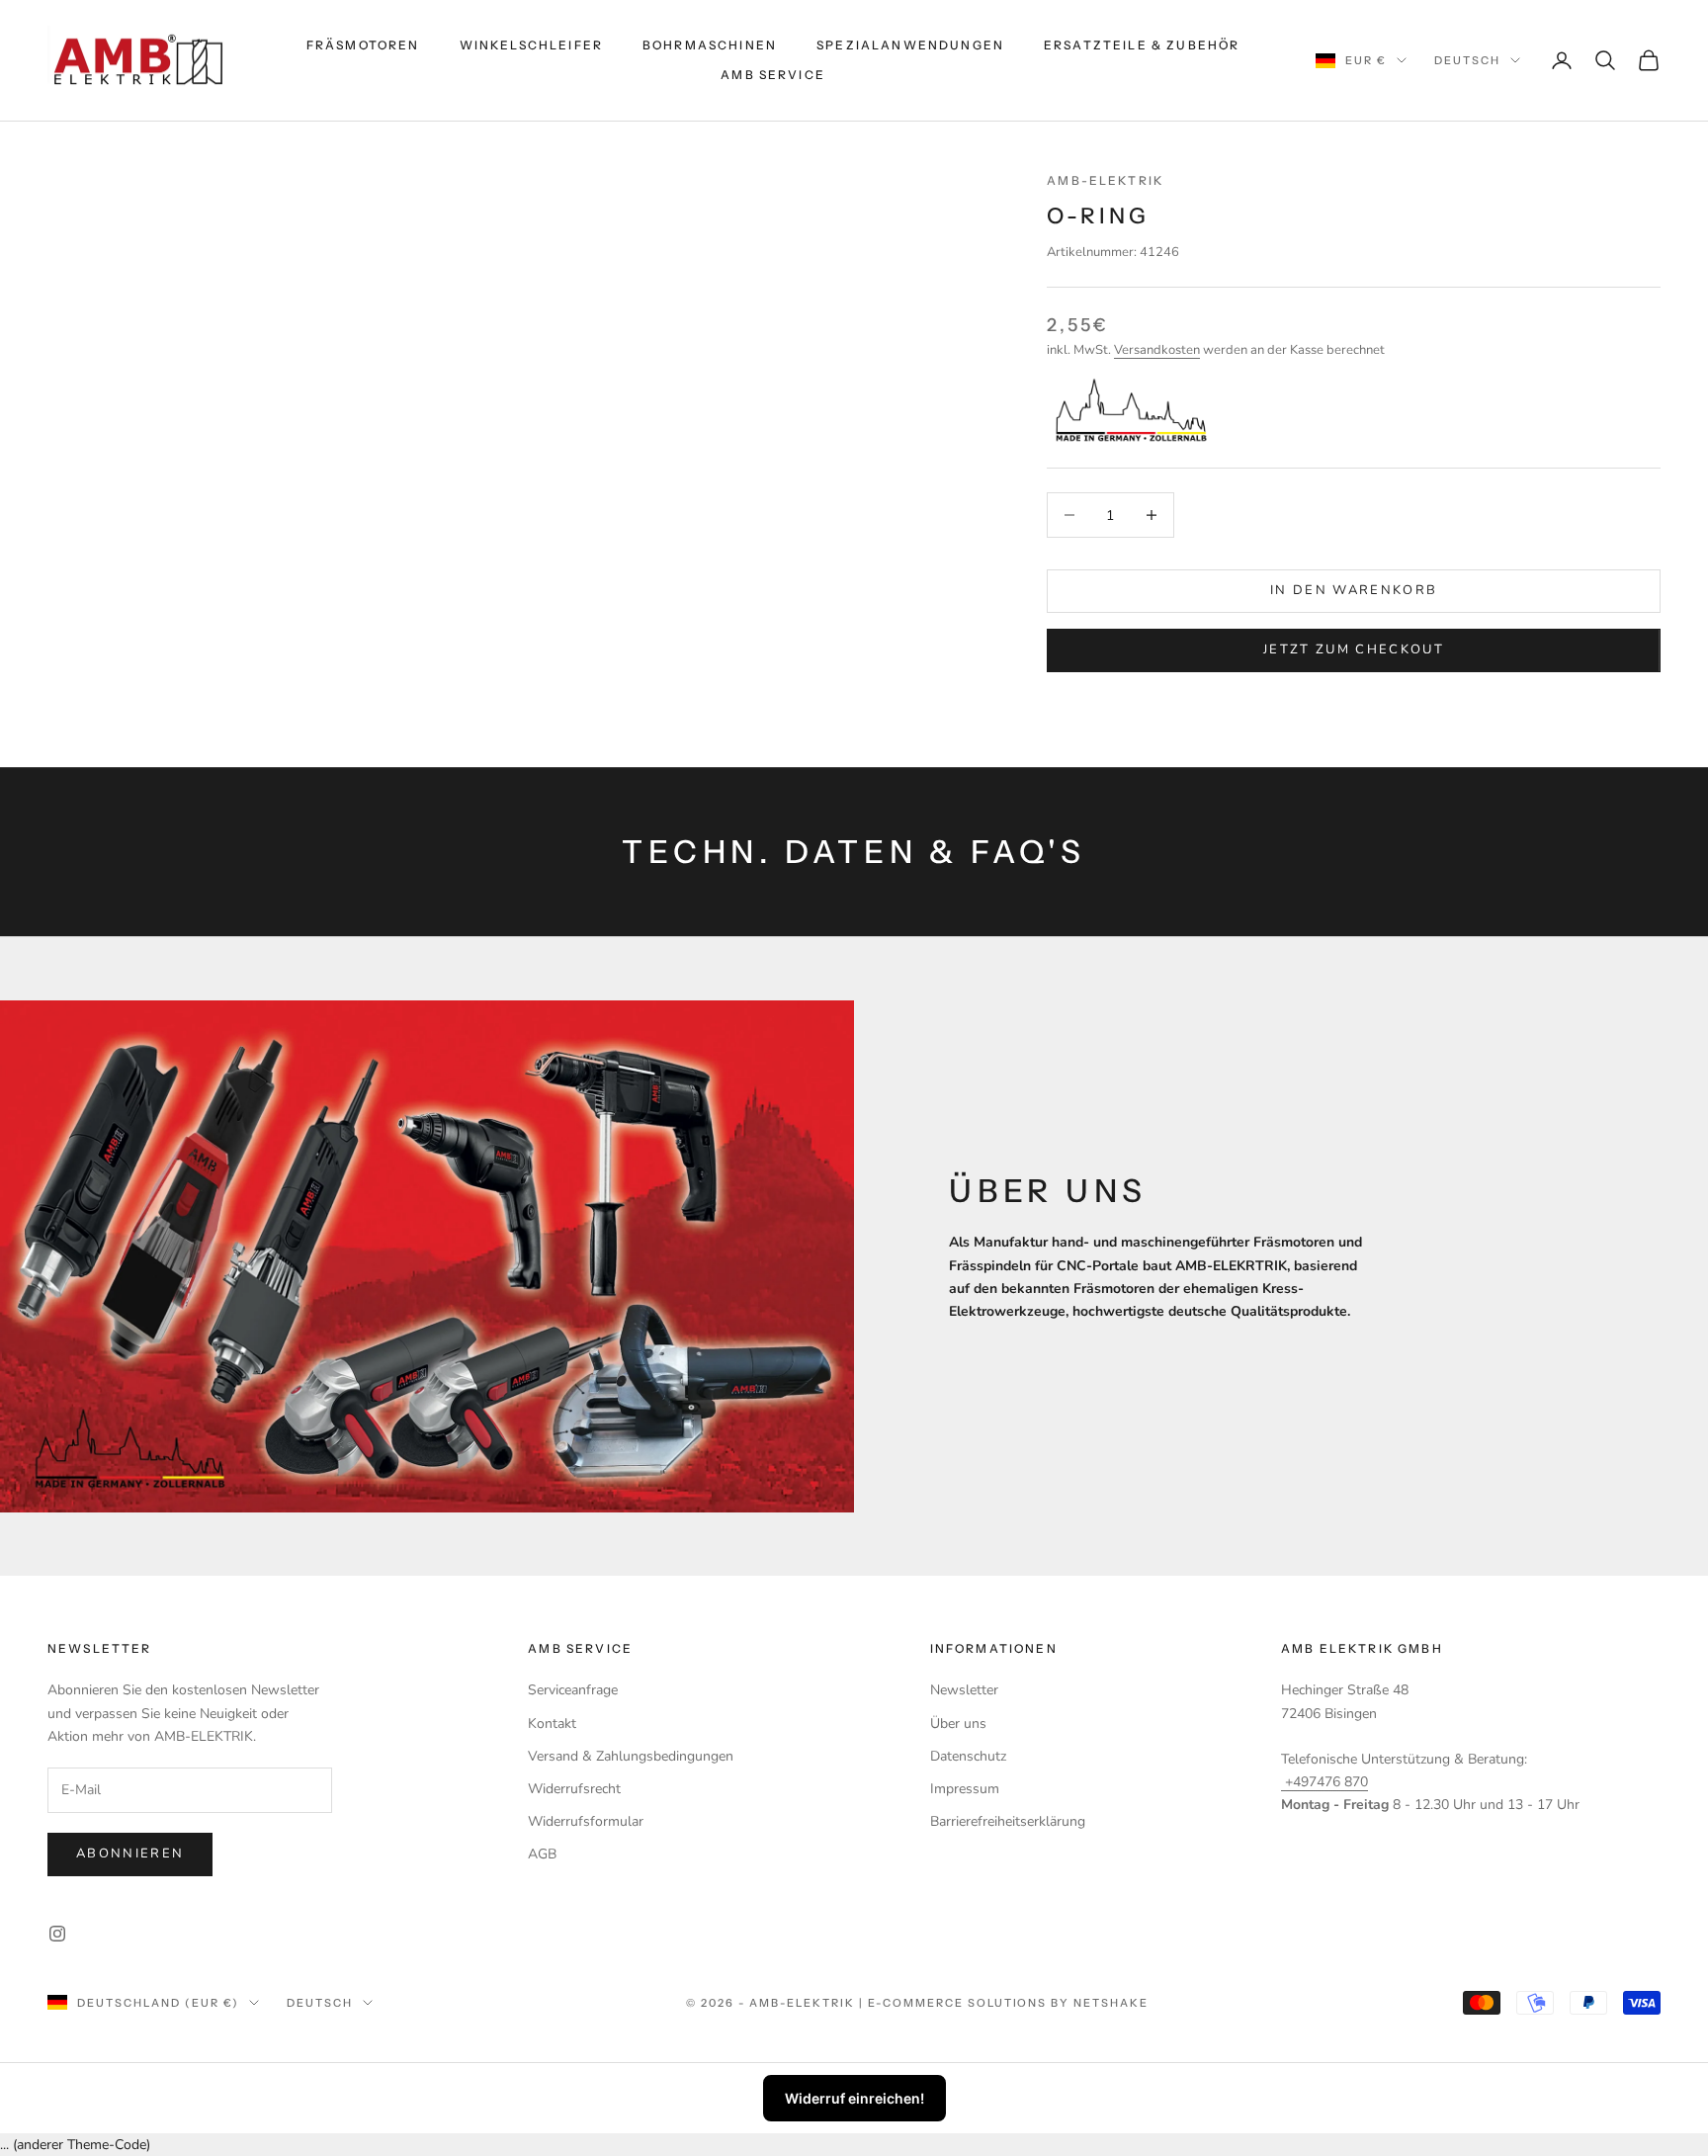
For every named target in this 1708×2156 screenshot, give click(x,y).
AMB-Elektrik (1105, 180)
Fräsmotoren (363, 45)
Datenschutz (968, 1756)
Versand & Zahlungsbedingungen (631, 1756)
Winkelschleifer (531, 45)
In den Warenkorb (1354, 590)
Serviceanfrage (573, 1690)
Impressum (965, 1789)
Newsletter (964, 1690)
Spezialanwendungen (910, 45)
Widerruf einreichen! (854, 2098)
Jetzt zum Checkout (1354, 649)
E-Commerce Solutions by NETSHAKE (1008, 2003)
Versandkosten (1157, 350)
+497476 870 (1324, 1782)
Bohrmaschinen (710, 45)
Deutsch (1467, 60)
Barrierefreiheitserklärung (1008, 1821)
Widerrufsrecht (574, 1789)
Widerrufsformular (586, 1821)
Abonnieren (130, 1854)
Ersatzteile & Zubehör (1142, 45)
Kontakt (552, 1724)
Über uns (958, 1724)
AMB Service (773, 75)
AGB (542, 1854)
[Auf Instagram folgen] (57, 1934)
